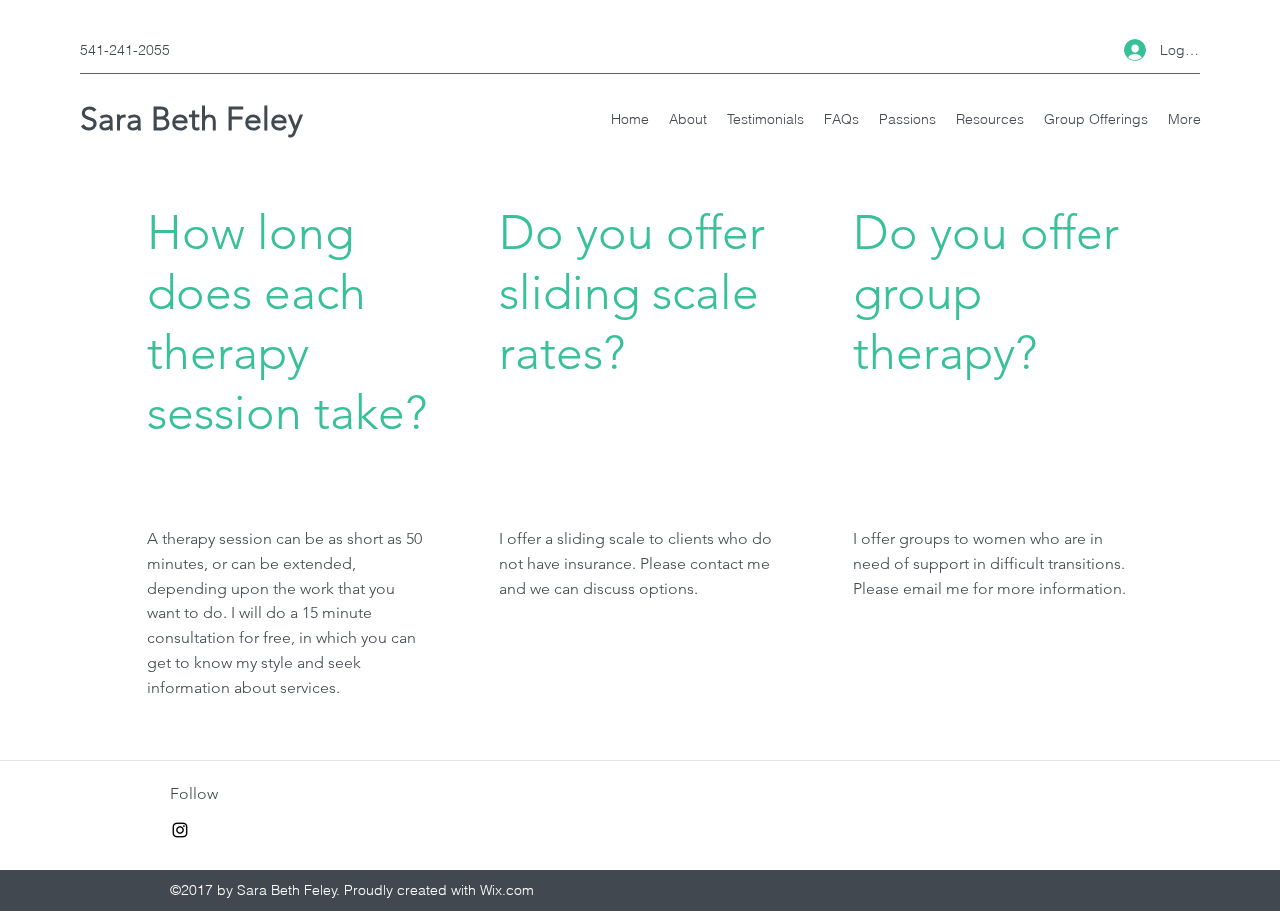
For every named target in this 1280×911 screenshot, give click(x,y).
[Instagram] (180, 830)
